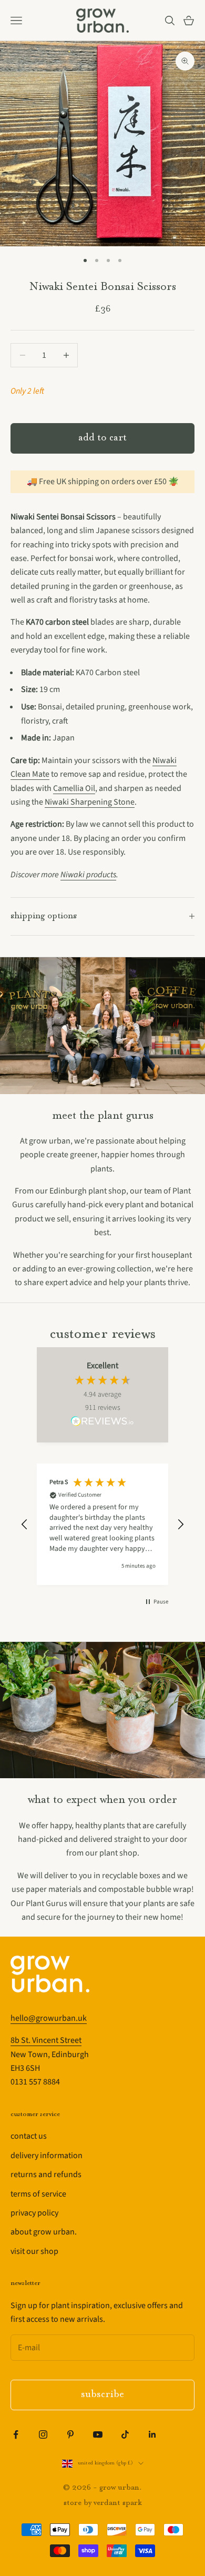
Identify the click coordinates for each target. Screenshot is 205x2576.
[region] (102, 1524)
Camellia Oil (74, 788)
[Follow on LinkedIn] (152, 2434)
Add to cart (102, 438)
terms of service (38, 2194)
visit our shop (34, 2251)
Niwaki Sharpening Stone (90, 802)
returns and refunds (46, 2174)
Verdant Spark (118, 2503)
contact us (29, 2136)
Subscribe (102, 2395)
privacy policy (34, 2213)
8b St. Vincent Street (46, 2040)
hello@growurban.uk (49, 2018)
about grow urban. (44, 2232)
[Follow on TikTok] (125, 2434)
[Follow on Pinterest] (70, 2434)
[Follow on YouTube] (98, 2434)
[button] (25, 1525)
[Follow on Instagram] (43, 2434)
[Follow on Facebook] (16, 2434)
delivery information (47, 2156)
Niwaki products (88, 875)
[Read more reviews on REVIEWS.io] (102, 1423)
